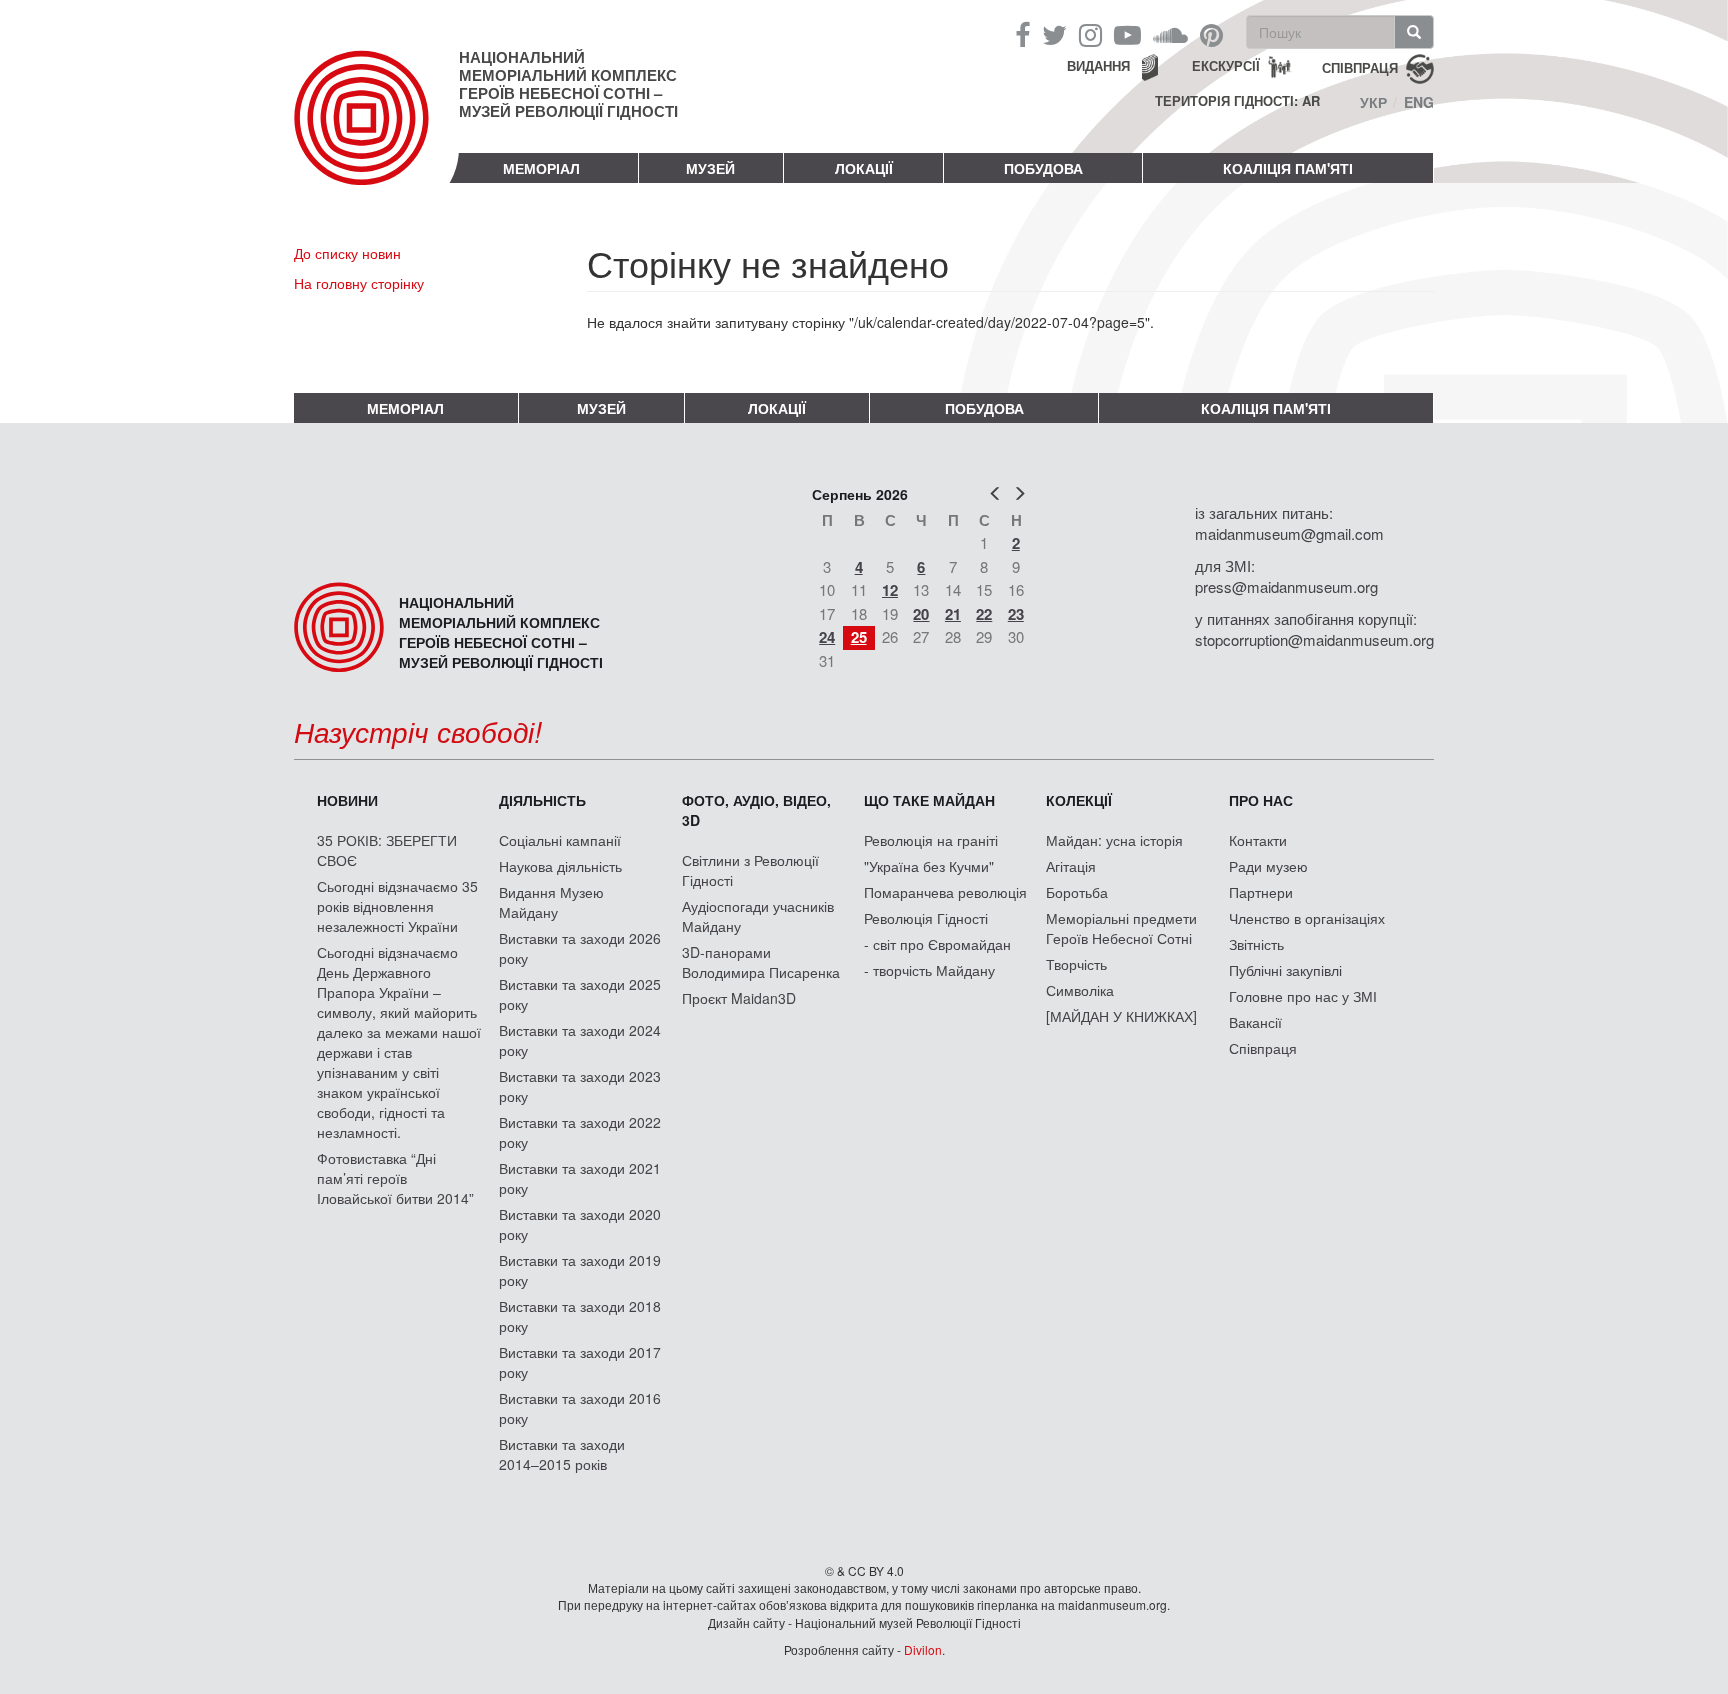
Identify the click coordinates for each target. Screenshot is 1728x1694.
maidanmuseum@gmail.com (1289, 533)
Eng (1419, 102)
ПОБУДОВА (1043, 168)
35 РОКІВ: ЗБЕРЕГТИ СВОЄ (387, 850)
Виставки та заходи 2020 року (580, 1224)
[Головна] (376, 134)
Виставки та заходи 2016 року (580, 1408)
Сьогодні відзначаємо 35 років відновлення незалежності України (397, 906)
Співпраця (1263, 1048)
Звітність (1256, 944)
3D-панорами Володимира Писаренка (761, 962)
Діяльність (542, 800)
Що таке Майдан (929, 800)
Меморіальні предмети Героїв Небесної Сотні (1121, 928)
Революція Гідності (926, 918)
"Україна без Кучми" (929, 866)
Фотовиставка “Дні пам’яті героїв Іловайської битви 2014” (395, 1178)
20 (921, 614)
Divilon (923, 1649)
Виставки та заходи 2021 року (580, 1178)
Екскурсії (1226, 65)
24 (827, 637)
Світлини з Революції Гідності (750, 870)
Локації (864, 168)
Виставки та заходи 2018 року (580, 1316)
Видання (1098, 65)
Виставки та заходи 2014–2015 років (562, 1454)
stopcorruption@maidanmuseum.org (1314, 639)
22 (984, 614)
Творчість (1076, 964)
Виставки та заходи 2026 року (580, 948)
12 (890, 590)
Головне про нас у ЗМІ (1303, 996)
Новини (347, 800)
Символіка (1080, 990)
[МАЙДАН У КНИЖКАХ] (1121, 1016)
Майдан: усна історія (1114, 840)
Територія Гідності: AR (1237, 101)
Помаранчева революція (945, 892)
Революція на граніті (931, 840)
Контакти (1258, 840)
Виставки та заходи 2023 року (580, 1086)
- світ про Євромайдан (937, 944)
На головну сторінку (359, 283)
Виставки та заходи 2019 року (580, 1270)
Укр (1373, 102)
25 (859, 637)
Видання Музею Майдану (551, 902)
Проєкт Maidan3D (739, 998)
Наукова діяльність (560, 866)
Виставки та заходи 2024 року (580, 1040)
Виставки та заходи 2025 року (580, 994)
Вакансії (1255, 1022)
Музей (710, 168)
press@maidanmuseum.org (1286, 586)
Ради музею (1268, 866)
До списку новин (347, 253)
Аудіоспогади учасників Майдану (758, 916)
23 (1016, 614)
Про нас (1261, 800)
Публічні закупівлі (1285, 970)
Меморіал (541, 168)
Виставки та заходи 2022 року (580, 1132)
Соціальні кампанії (560, 840)
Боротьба (1077, 892)
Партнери (1261, 892)
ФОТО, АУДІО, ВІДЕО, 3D (756, 810)
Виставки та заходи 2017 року (580, 1362)
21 (953, 614)
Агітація (1071, 866)
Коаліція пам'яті (1288, 168)
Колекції (1079, 800)
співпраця (1360, 66)
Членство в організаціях (1307, 918)
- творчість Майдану (929, 970)
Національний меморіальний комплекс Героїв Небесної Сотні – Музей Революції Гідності (568, 84)
